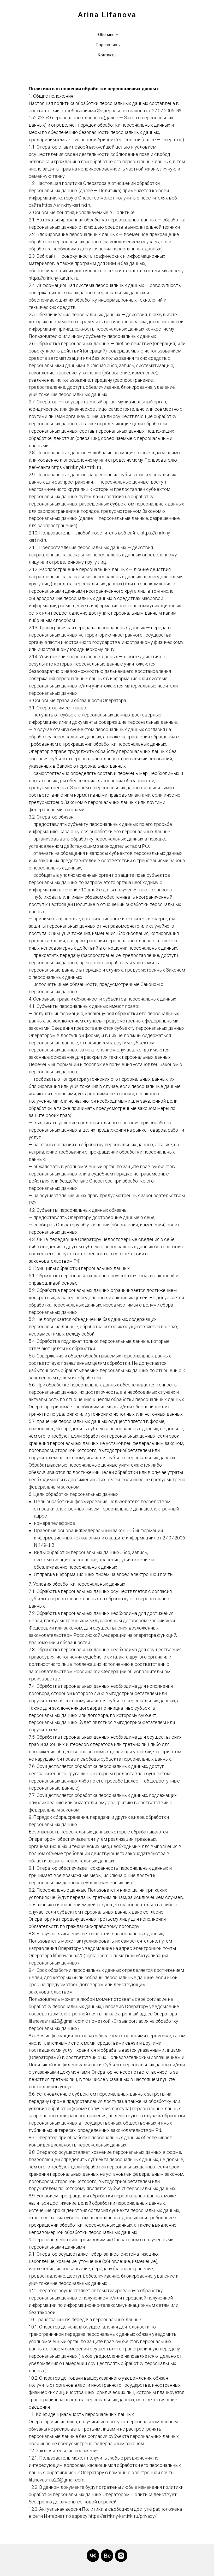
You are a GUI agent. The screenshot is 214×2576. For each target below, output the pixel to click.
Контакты (107, 55)
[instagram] (121, 2556)
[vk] (93, 2556)
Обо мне (106, 35)
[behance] (107, 2556)
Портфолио (106, 45)
